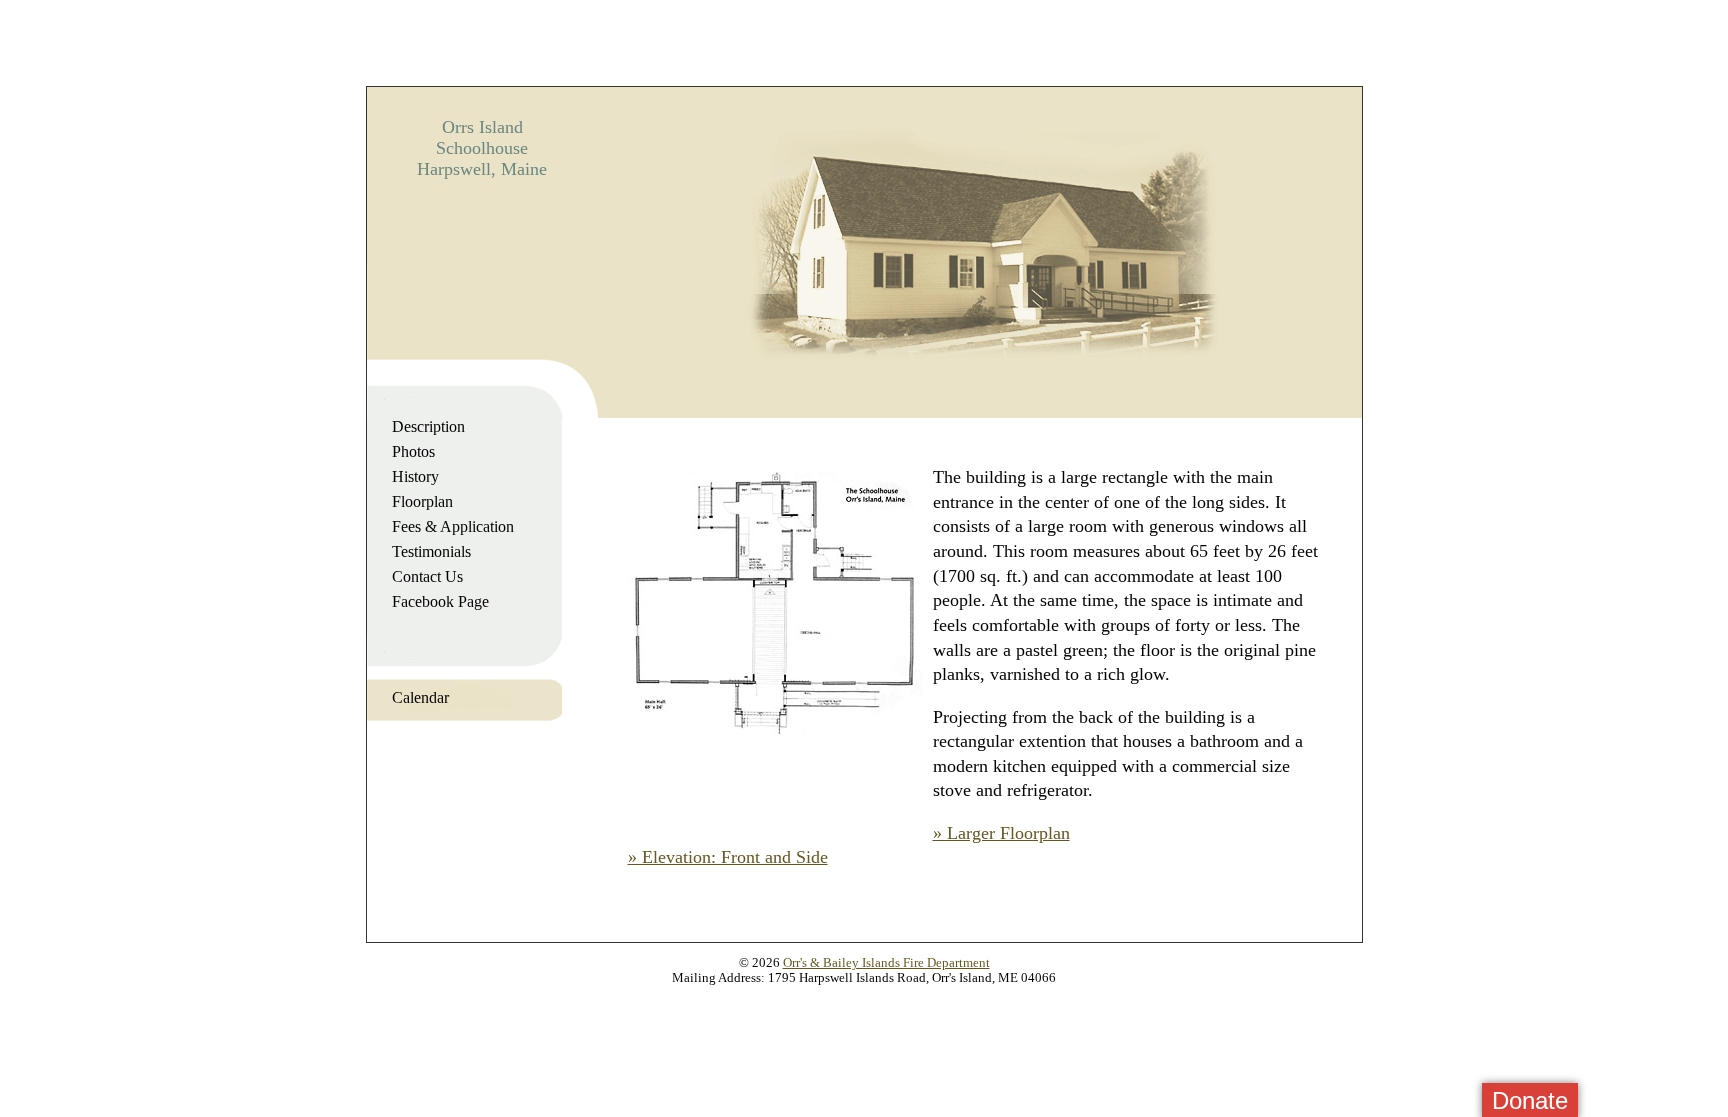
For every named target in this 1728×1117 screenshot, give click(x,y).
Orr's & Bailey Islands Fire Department (886, 963)
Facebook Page (440, 601)
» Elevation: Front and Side (728, 857)
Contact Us (427, 576)
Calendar (420, 697)
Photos (413, 451)
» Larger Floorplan (1001, 833)
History (415, 476)
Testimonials (431, 551)
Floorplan (422, 501)
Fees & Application (453, 526)
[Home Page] (979, 381)
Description (428, 426)
